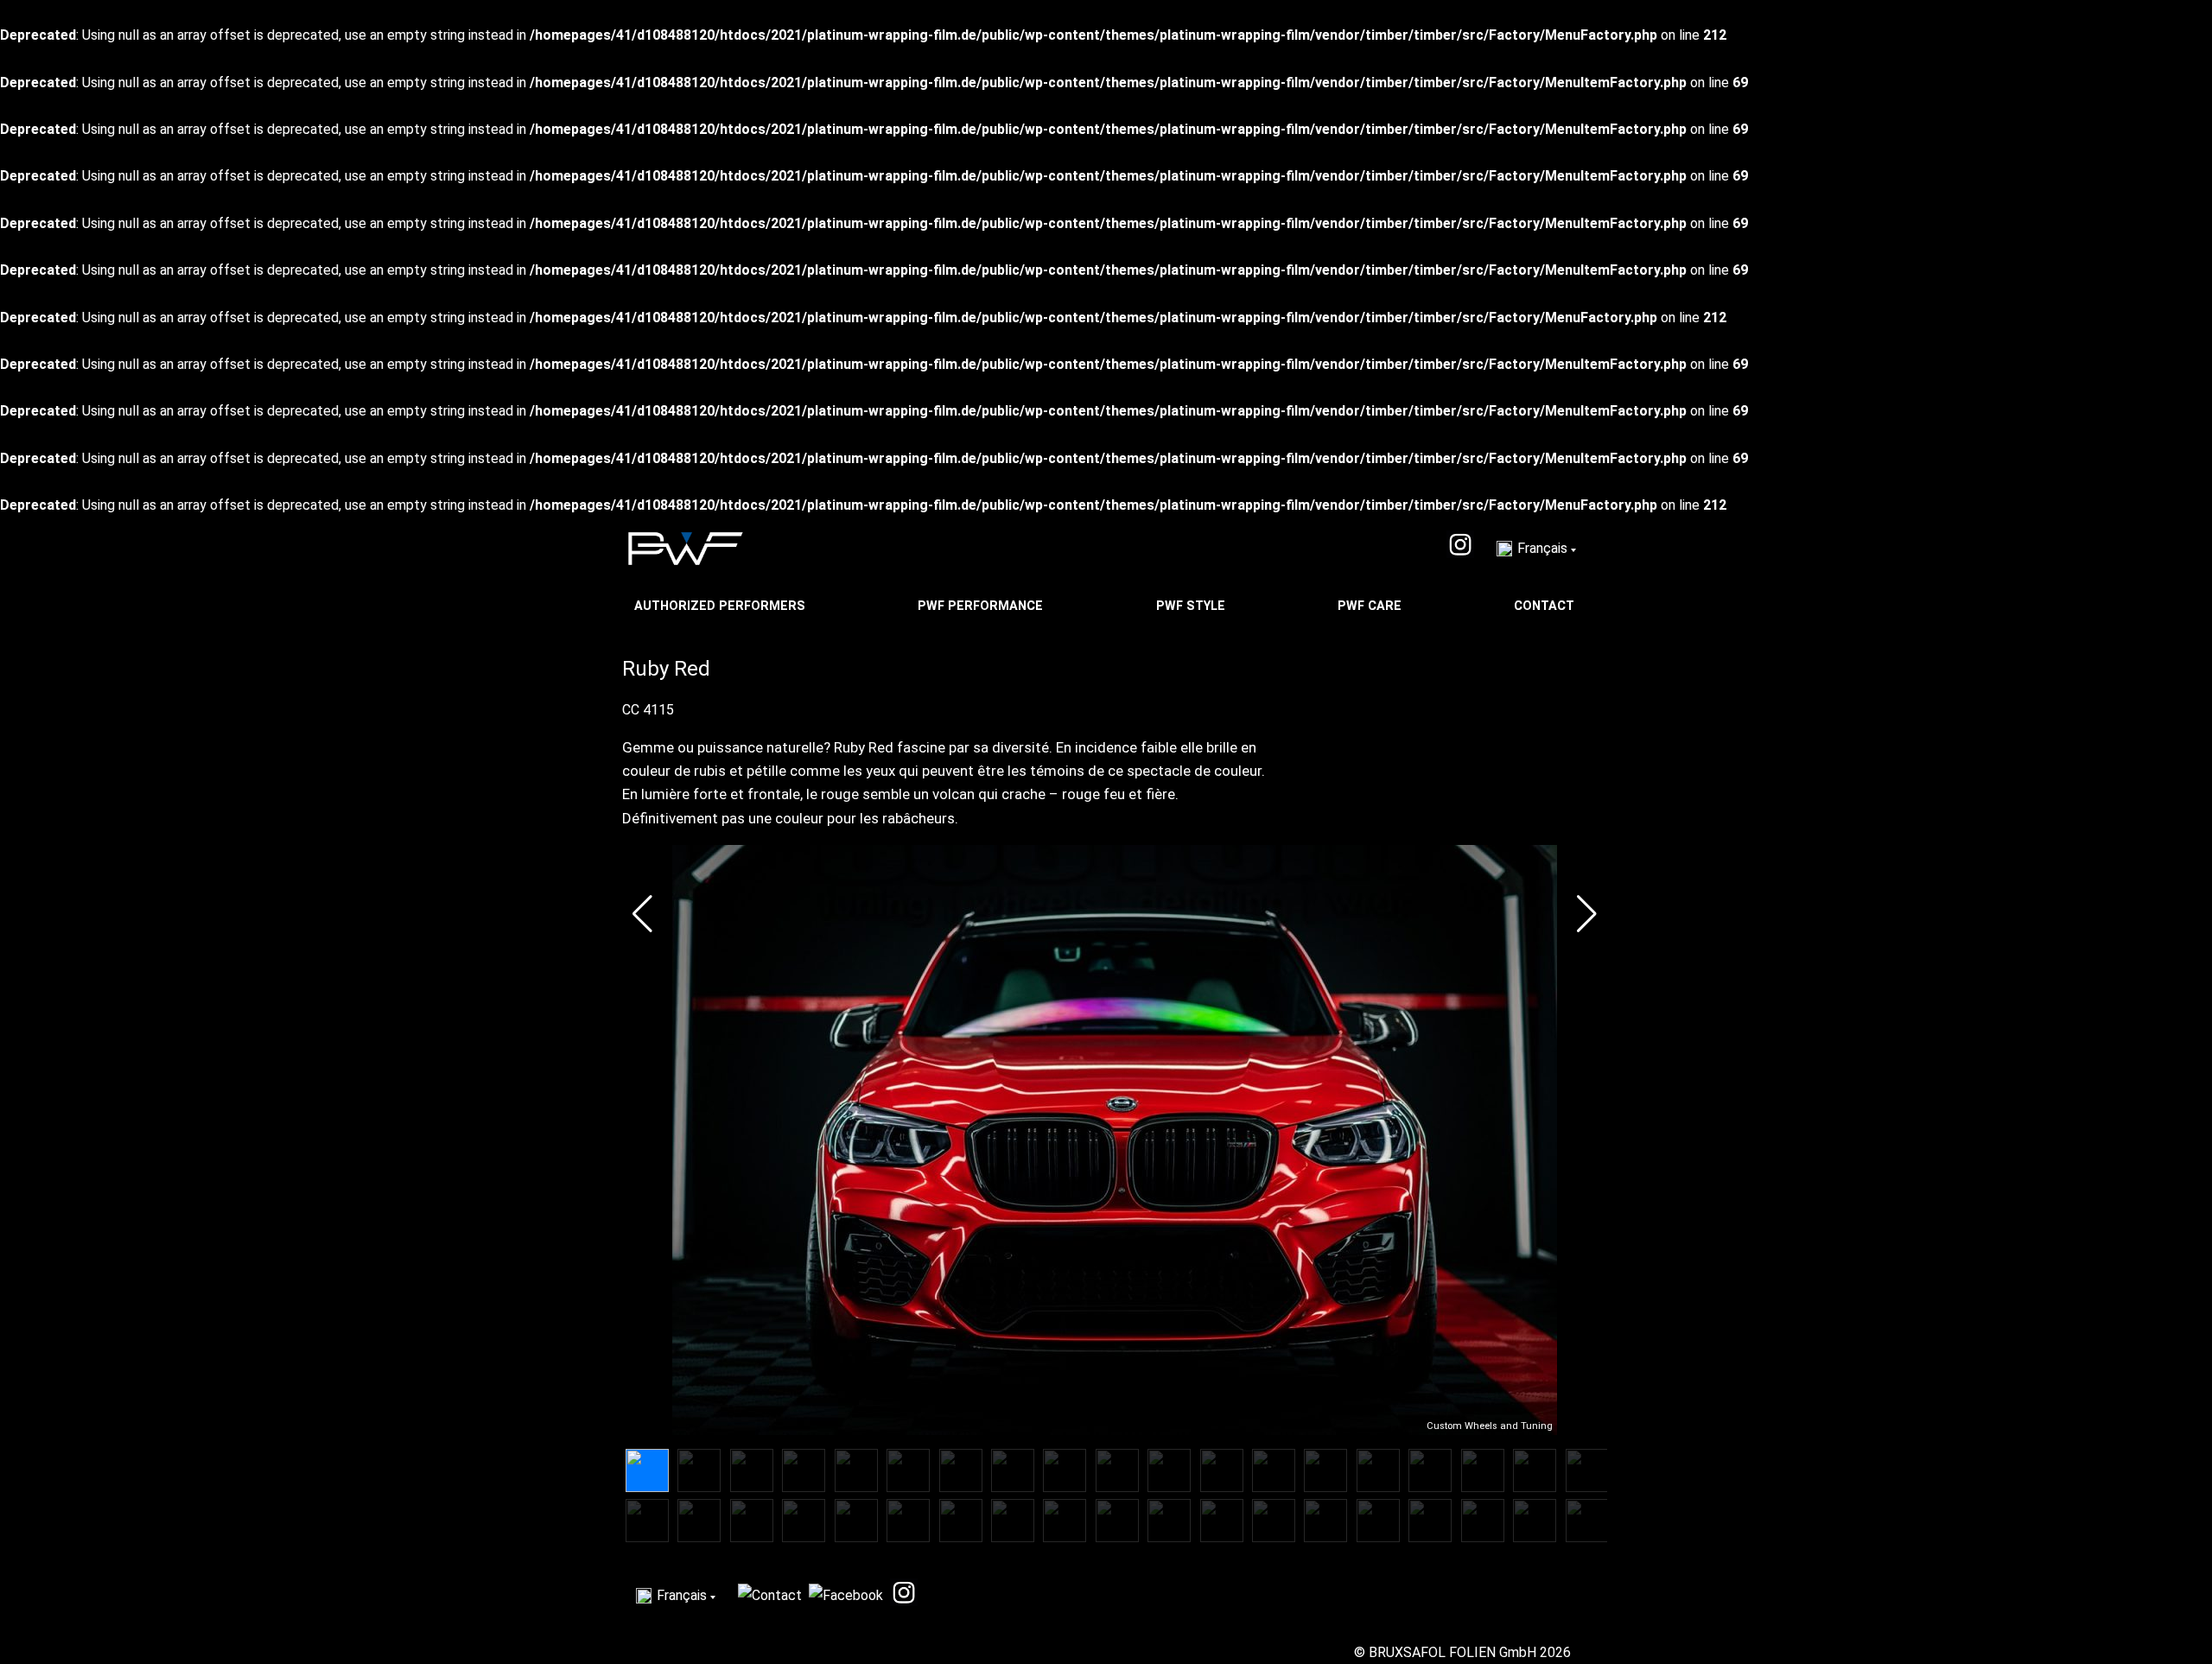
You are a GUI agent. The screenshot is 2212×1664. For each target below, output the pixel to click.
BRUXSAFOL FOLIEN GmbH (1452, 1652)
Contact (1546, 606)
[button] (642, 914)
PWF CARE (1371, 606)
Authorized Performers (721, 606)
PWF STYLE (1192, 606)
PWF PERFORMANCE (982, 606)
